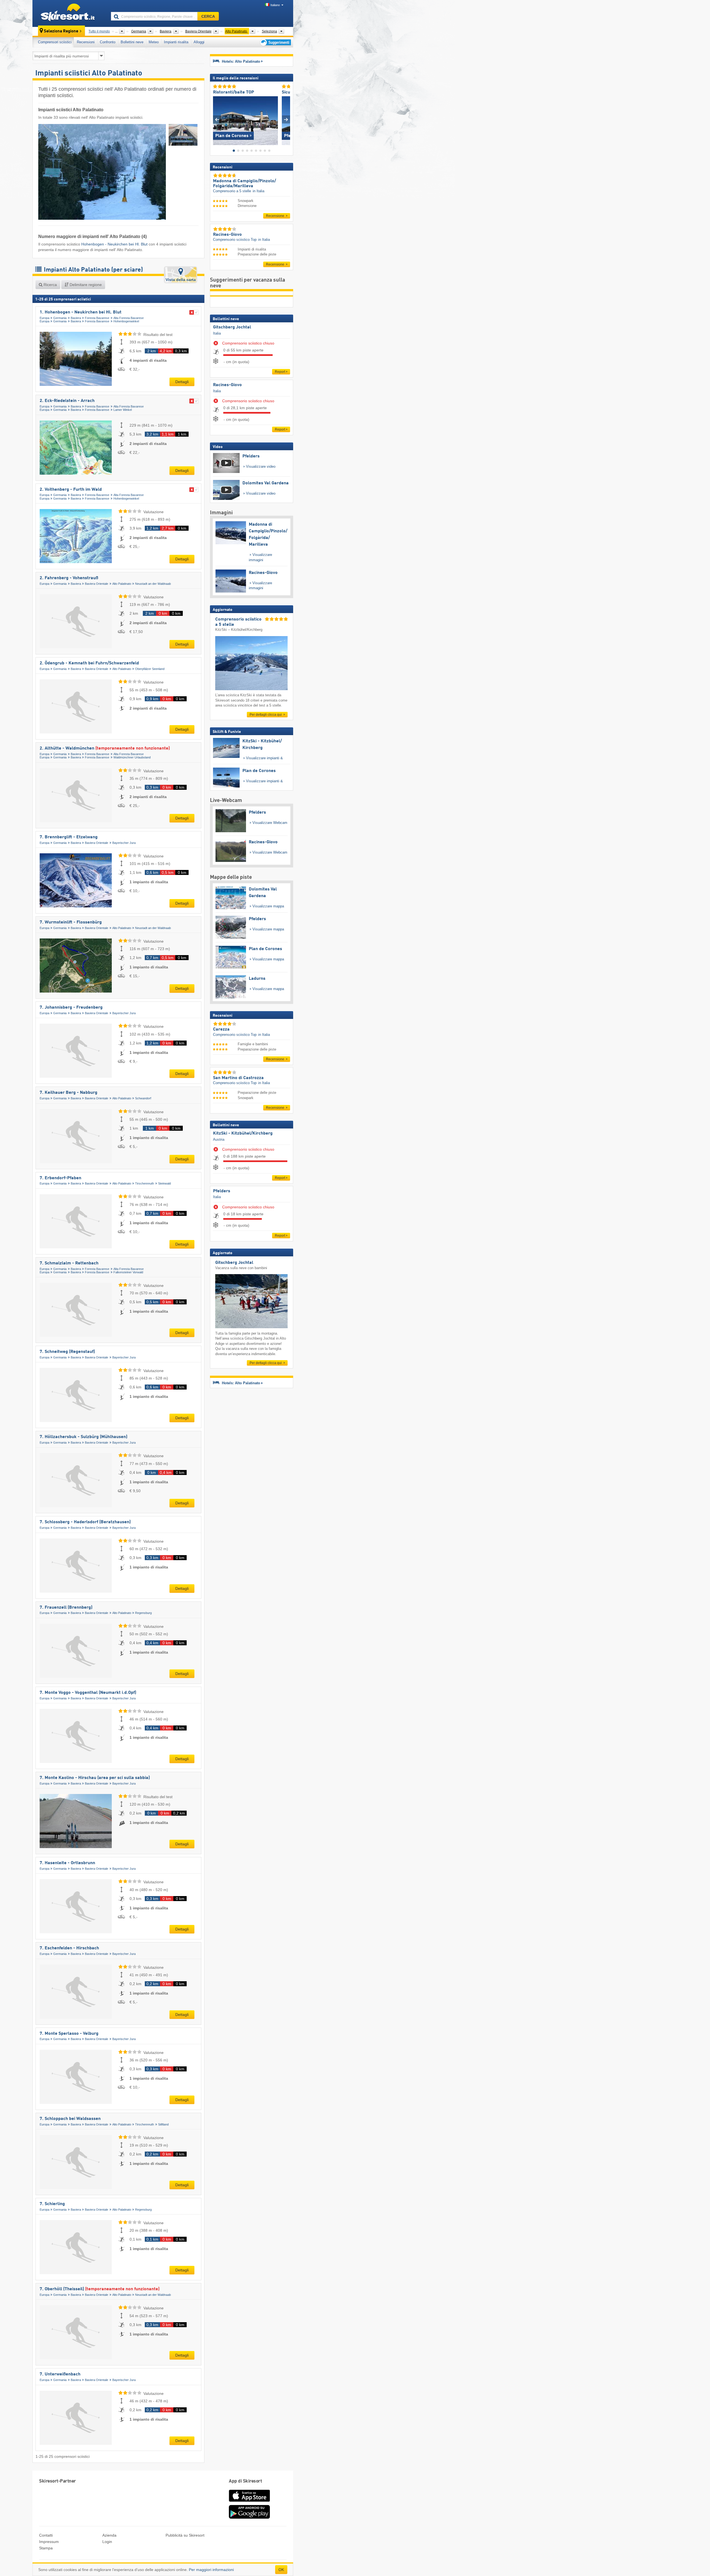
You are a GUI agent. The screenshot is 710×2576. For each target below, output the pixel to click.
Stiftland (163, 2124)
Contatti (46, 2535)
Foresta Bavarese (97, 318)
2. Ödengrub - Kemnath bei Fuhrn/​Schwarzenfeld (89, 663)
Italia (217, 333)
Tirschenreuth (144, 1183)
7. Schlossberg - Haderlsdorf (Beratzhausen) (85, 1522)
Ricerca (50, 285)
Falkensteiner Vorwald (128, 1272)
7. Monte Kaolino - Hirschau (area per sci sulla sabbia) (95, 1778)
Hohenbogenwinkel (126, 321)
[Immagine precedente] (217, 119)
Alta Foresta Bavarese (129, 318)
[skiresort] (69, 13)
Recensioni (86, 42)
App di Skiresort (245, 2481)
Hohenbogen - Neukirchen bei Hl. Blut (114, 244)
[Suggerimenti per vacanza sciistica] (275, 42)
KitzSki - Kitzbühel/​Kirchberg (243, 1133)
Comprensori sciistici (55, 42)
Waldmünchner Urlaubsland (132, 757)
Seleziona (269, 31)
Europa (45, 318)
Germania (60, 318)
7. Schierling (52, 2204)
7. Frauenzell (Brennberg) (66, 1608)
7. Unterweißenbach (60, 2374)
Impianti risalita (176, 42)
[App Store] (249, 2502)
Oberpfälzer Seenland (150, 669)
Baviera (76, 318)
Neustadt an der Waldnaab (153, 584)
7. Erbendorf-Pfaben (60, 1178)
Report (280, 372)
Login (107, 2542)
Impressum (49, 2542)
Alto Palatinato (122, 584)
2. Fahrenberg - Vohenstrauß (69, 578)
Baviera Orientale (97, 584)
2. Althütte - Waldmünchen (105, 748)
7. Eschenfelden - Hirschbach (69, 1948)
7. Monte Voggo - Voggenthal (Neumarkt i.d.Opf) (88, 1693)
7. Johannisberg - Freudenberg (71, 1008)
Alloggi (199, 42)
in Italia (258, 191)
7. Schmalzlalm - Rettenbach (69, 1263)
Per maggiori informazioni (211, 2570)
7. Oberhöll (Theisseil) (100, 2289)
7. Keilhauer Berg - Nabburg (69, 1093)
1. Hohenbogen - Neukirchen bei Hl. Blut (81, 312)
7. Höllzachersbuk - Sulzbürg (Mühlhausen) (83, 1437)
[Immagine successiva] (286, 119)
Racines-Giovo (227, 385)
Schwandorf (143, 1098)
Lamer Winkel (123, 410)
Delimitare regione (85, 285)
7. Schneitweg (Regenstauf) (67, 1352)
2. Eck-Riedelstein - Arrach (67, 401)
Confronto (108, 42)
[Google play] (249, 2517)
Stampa (46, 2548)
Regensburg (143, 1613)
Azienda (109, 2535)
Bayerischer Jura (124, 843)
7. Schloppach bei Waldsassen (70, 2119)
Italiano (275, 5)
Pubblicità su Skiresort (185, 2535)
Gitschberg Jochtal (232, 327)
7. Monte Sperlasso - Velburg (69, 2034)
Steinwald (164, 1183)
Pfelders (222, 1191)
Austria (219, 1139)
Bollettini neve (132, 42)
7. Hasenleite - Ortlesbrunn (67, 1863)
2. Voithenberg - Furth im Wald (71, 490)
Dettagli (182, 382)
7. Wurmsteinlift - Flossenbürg (71, 922)
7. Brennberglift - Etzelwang (69, 837)
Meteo (154, 42)
